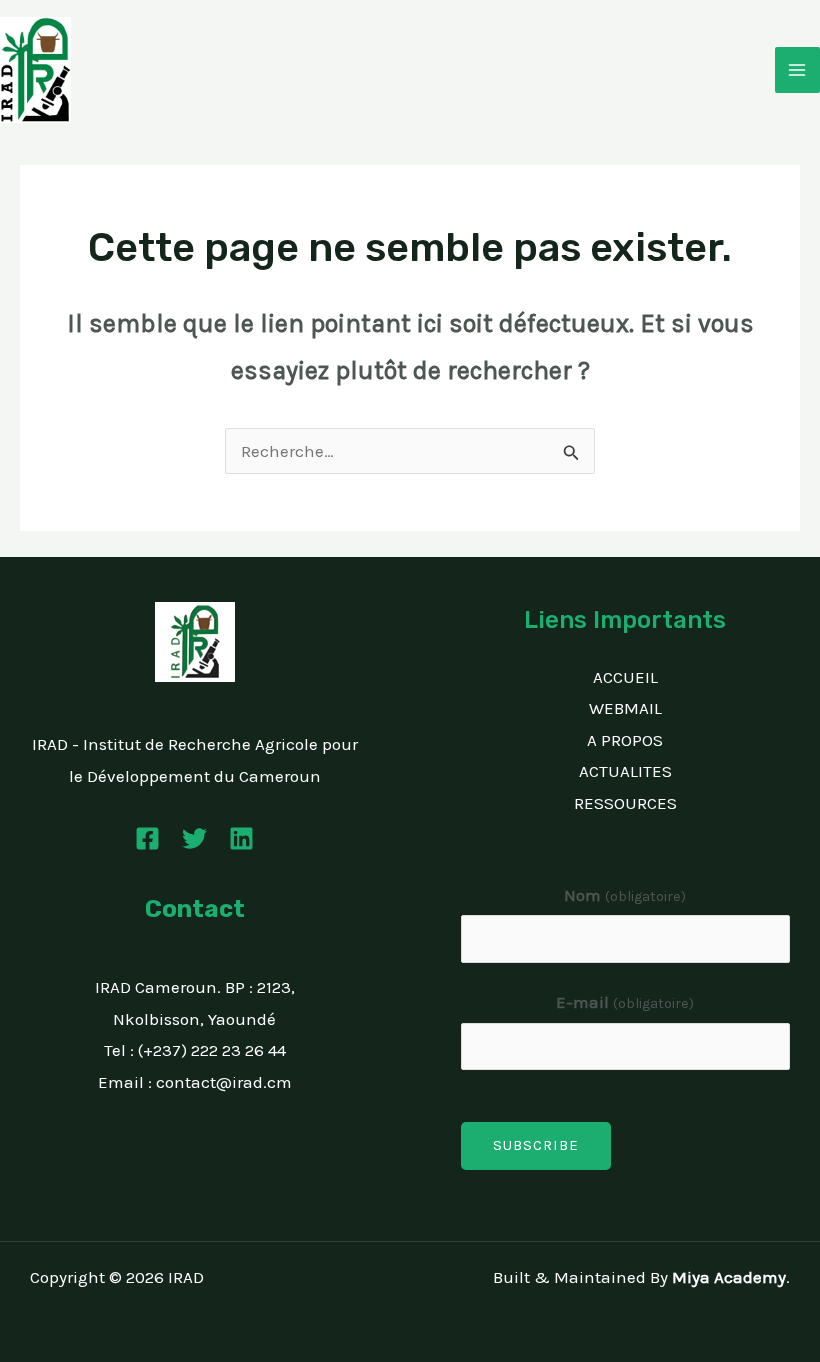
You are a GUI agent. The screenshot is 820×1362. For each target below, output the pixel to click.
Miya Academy (729, 1277)
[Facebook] (147, 838)
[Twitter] (194, 838)
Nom (625, 895)
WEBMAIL (625, 708)
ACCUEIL (625, 677)
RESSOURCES (625, 803)
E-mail (625, 1002)
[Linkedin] (241, 838)
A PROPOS (625, 740)
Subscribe (536, 1145)
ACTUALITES (625, 771)
